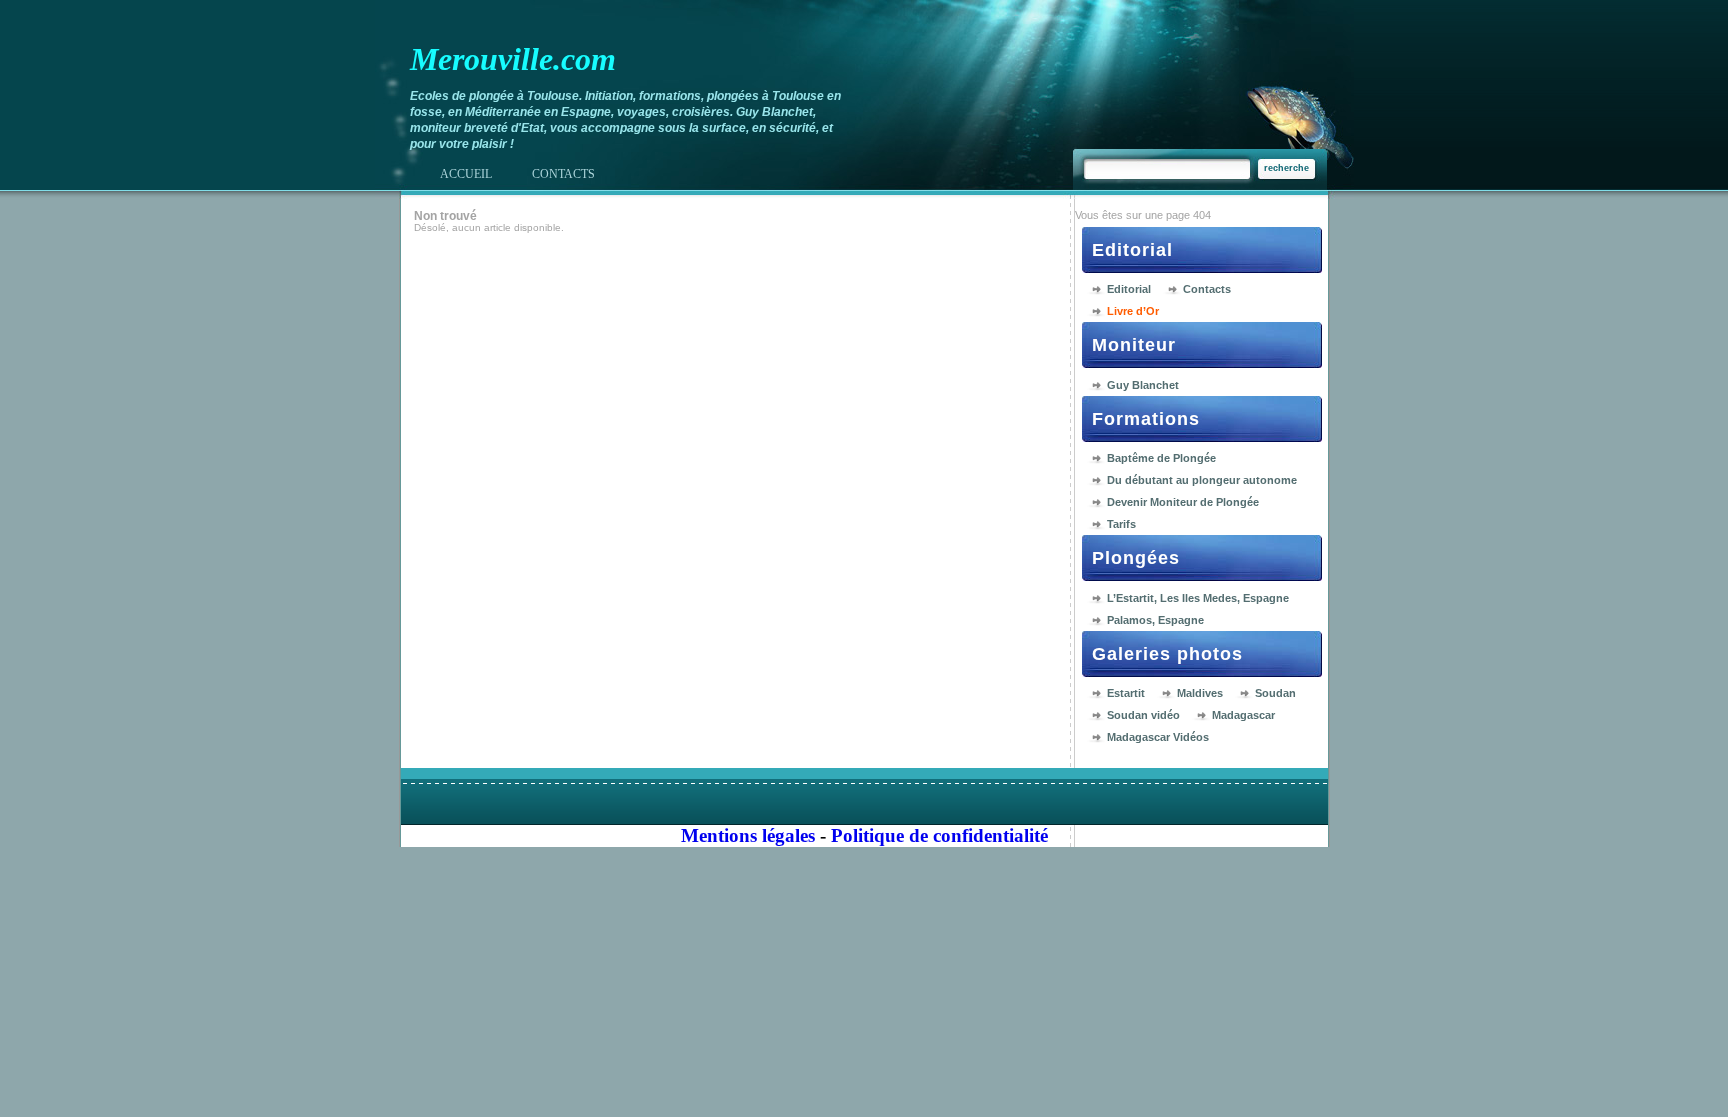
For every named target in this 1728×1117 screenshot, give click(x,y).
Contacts (1207, 289)
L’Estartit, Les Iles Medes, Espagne (1198, 598)
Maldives (1200, 693)
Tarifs (1121, 524)
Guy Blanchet (1143, 385)
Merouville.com (513, 59)
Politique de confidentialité (939, 835)
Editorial (1129, 289)
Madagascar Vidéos (1158, 737)
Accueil (466, 174)
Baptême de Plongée (1161, 458)
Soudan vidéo (1143, 715)
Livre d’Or (1133, 311)
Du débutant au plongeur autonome (1202, 480)
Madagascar (1243, 715)
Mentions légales (748, 835)
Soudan (1275, 693)
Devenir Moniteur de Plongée (1183, 502)
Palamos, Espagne (1155, 620)
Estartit (1126, 693)
